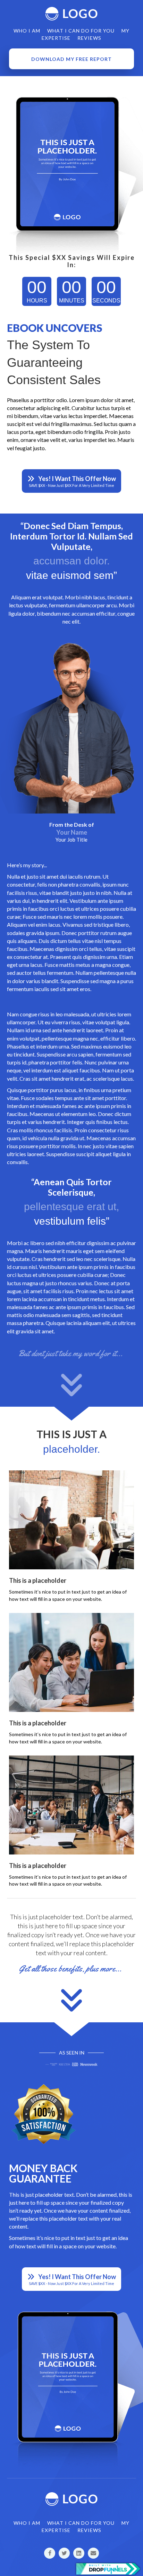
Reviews (89, 38)
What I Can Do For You (81, 31)
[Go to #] (50, 2553)
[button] (71, 59)
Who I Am (27, 31)
